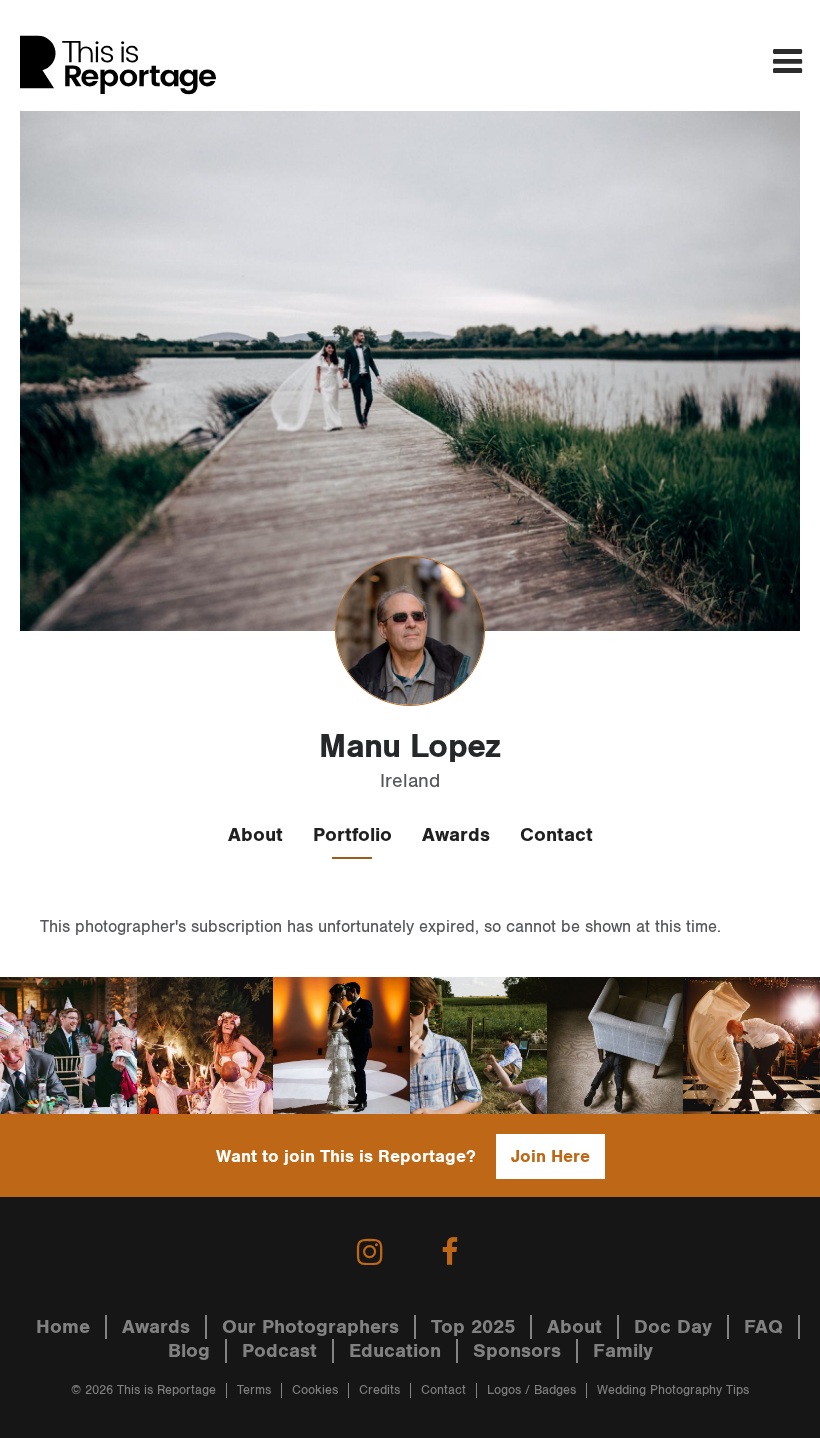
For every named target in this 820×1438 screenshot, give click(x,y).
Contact (556, 835)
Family (623, 1351)
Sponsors (517, 1351)
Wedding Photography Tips (673, 1390)
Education (395, 1351)
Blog (189, 1351)
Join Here (550, 1156)
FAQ (763, 1327)
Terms (254, 1390)
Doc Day (673, 1327)
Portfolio (352, 835)
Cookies (315, 1390)
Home (63, 1327)
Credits (379, 1390)
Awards (456, 835)
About (255, 835)
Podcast (279, 1351)
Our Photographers (310, 1327)
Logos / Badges (531, 1390)
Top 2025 (473, 1327)
